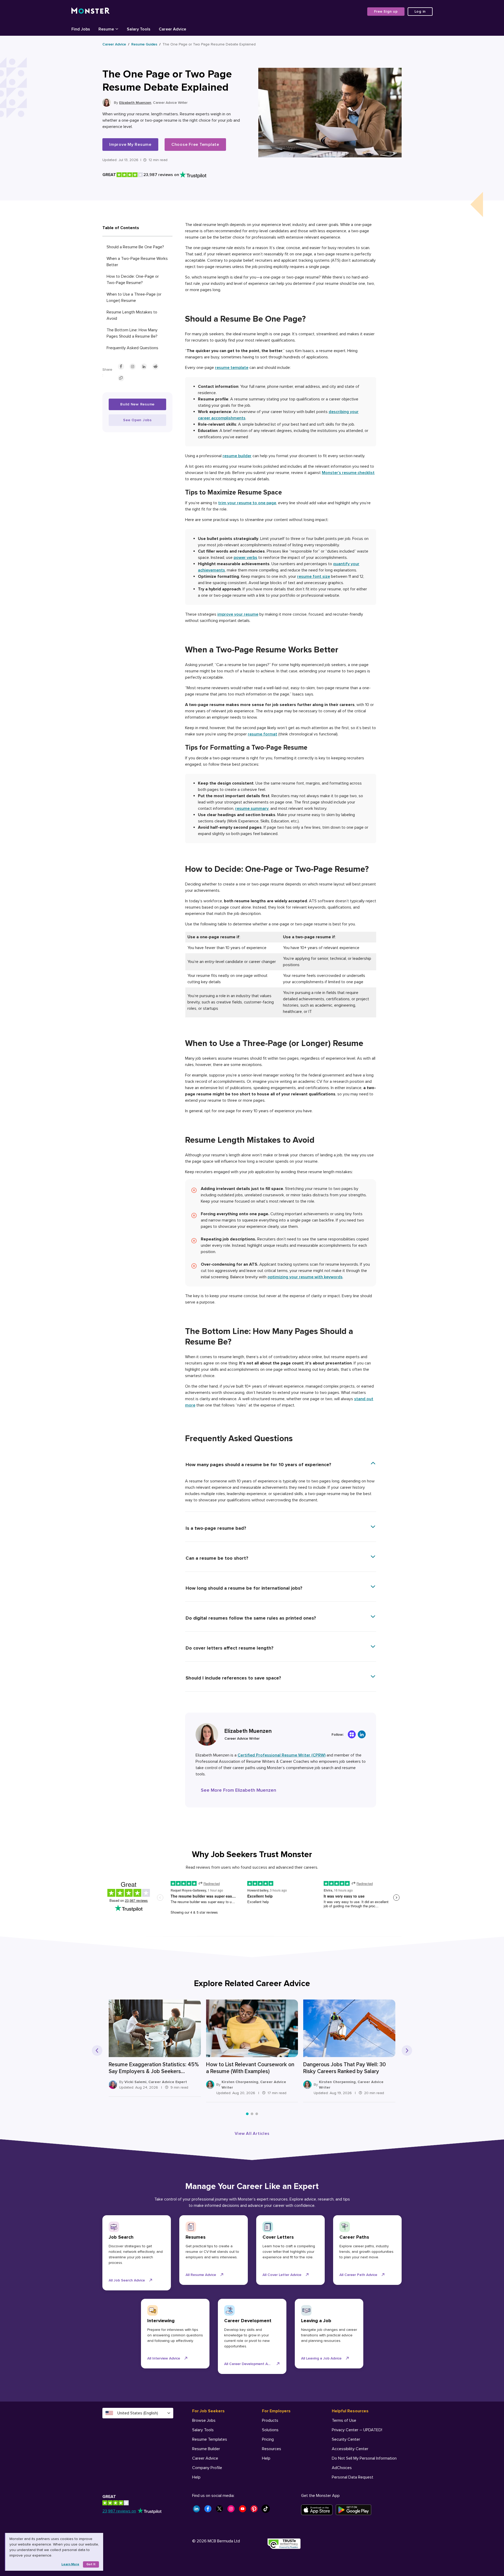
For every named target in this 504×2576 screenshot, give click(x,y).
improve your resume (238, 614)
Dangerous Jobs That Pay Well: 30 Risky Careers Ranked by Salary (345, 2068)
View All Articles (252, 2134)
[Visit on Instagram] (133, 367)
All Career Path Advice (358, 2275)
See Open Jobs (137, 420)
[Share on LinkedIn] (144, 367)
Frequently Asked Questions (132, 348)
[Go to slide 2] (252, 2114)
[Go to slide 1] (247, 2114)
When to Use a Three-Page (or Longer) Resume (134, 297)
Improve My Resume (130, 145)
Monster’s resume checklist (348, 473)
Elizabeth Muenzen (135, 103)
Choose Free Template (195, 145)
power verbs (245, 558)
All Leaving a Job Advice (321, 2358)
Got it (91, 2564)
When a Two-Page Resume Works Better (137, 262)
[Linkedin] (362, 1734)
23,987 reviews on (119, 2511)
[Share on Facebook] (121, 367)
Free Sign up (386, 11)
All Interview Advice (164, 2358)
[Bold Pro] (352, 1734)
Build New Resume (137, 404)
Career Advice (114, 44)
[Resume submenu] (117, 29)
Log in (420, 11)
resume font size (314, 576)
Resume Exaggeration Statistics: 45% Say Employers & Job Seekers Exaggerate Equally (154, 2068)
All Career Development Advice (250, 2364)
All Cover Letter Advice (282, 2275)
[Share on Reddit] (155, 367)
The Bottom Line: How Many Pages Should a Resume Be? (132, 333)
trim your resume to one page (247, 503)
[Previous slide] (97, 2051)
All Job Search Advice (127, 2280)
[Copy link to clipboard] (121, 378)
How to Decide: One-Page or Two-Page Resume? (133, 280)
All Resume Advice (201, 2275)
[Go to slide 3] (257, 2114)
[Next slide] (407, 2051)
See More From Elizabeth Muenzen (238, 1790)
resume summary (252, 808)
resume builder (237, 456)
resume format (262, 734)
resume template (232, 368)
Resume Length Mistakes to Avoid (132, 315)
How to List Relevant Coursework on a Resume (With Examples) (250, 2068)
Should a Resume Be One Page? (135, 247)
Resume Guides (144, 44)
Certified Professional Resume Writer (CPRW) (282, 1755)
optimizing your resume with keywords (305, 1277)
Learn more (70, 2564)
